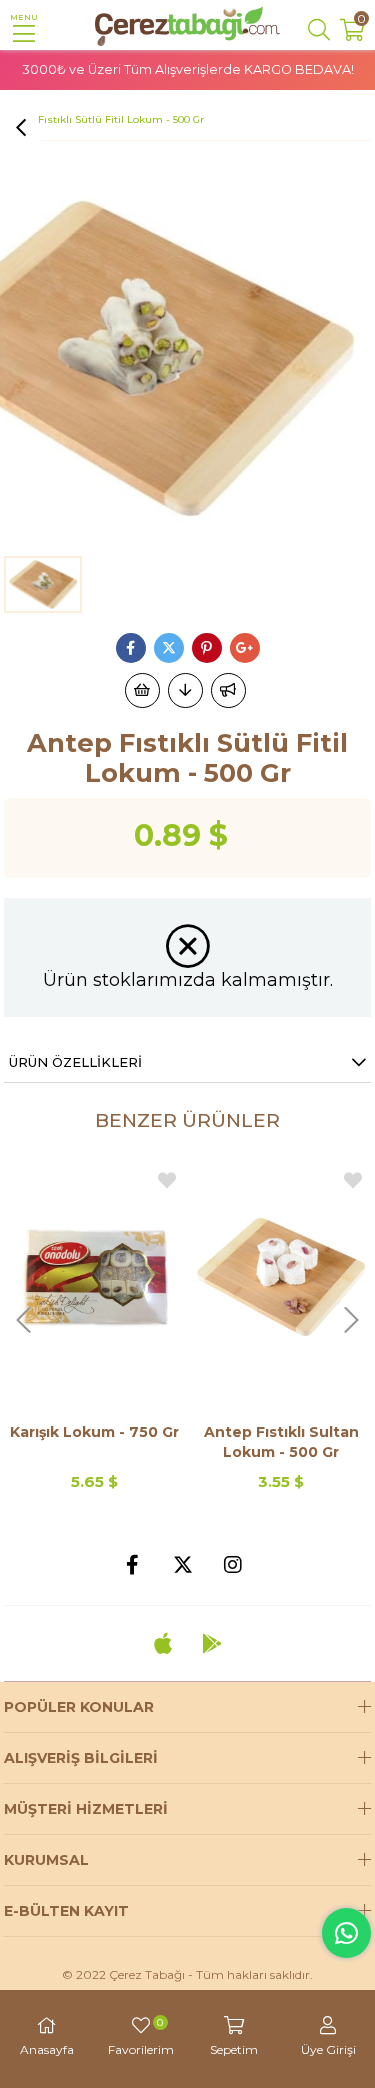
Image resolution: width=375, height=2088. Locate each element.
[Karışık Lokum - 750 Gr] (94, 1276)
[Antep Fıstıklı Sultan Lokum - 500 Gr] (281, 1276)
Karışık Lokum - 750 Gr (94, 1432)
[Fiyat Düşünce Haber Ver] (185, 690)
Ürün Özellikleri (75, 1062)
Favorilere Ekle (167, 1180)
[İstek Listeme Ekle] (142, 690)
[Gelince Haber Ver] (228, 690)
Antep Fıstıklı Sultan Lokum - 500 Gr (281, 1442)
